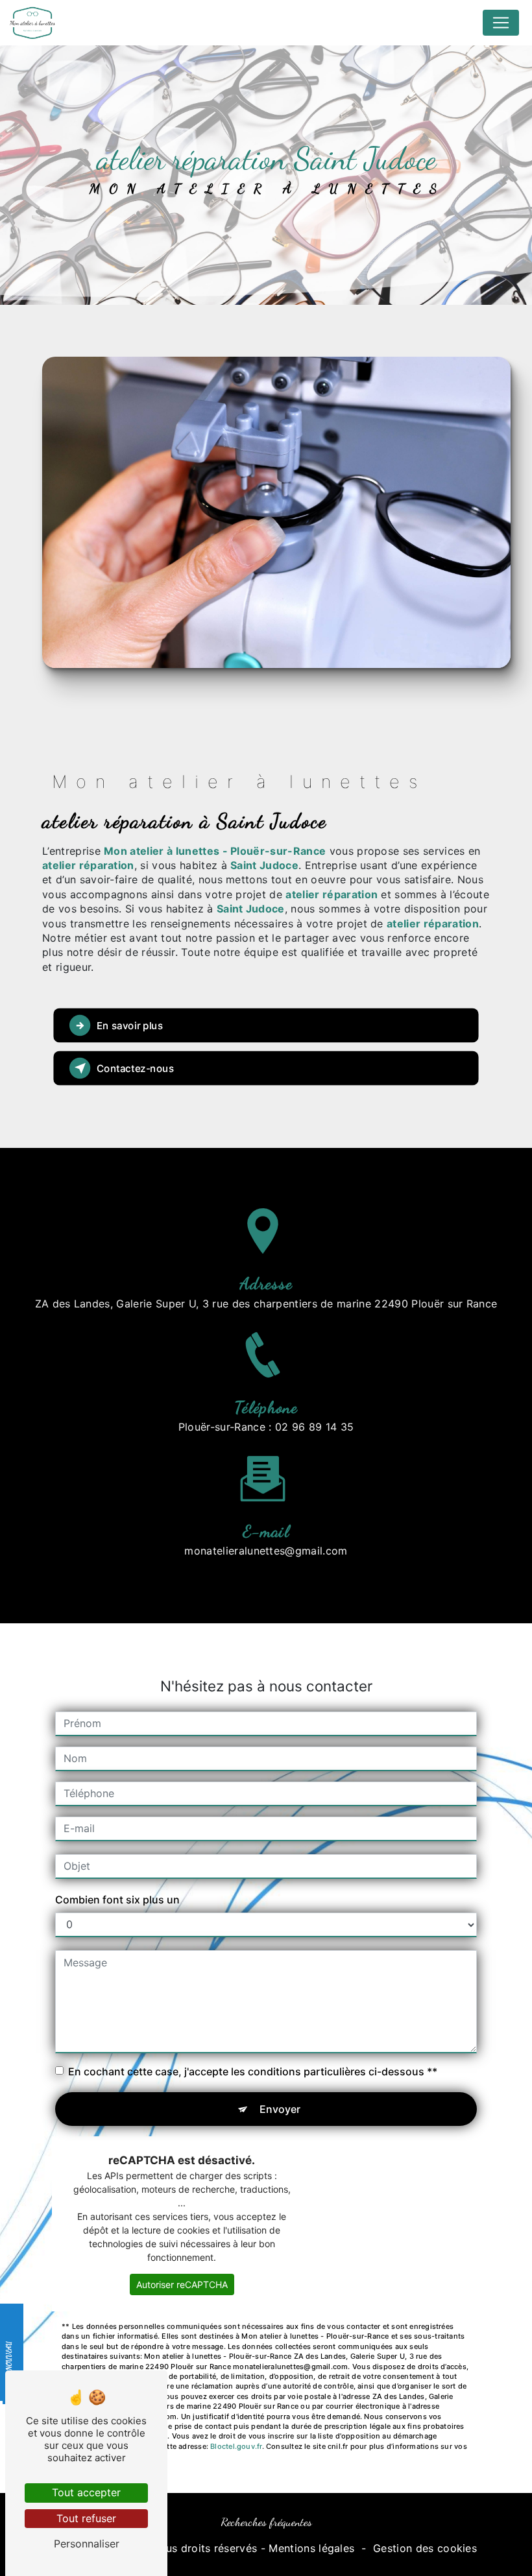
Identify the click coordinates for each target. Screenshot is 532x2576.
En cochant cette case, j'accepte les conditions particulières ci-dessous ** (253, 2071)
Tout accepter (86, 2492)
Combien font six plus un (117, 1900)
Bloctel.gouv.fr (236, 2446)
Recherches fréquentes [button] (266, 2522)
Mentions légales (311, 2548)
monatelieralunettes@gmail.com (266, 1551)
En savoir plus (130, 1026)
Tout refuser (86, 2518)
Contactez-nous (136, 1068)
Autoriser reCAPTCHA (182, 2284)
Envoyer (280, 2109)
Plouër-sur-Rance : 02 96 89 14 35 (266, 1427)
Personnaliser (87, 2544)
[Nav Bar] (501, 23)
